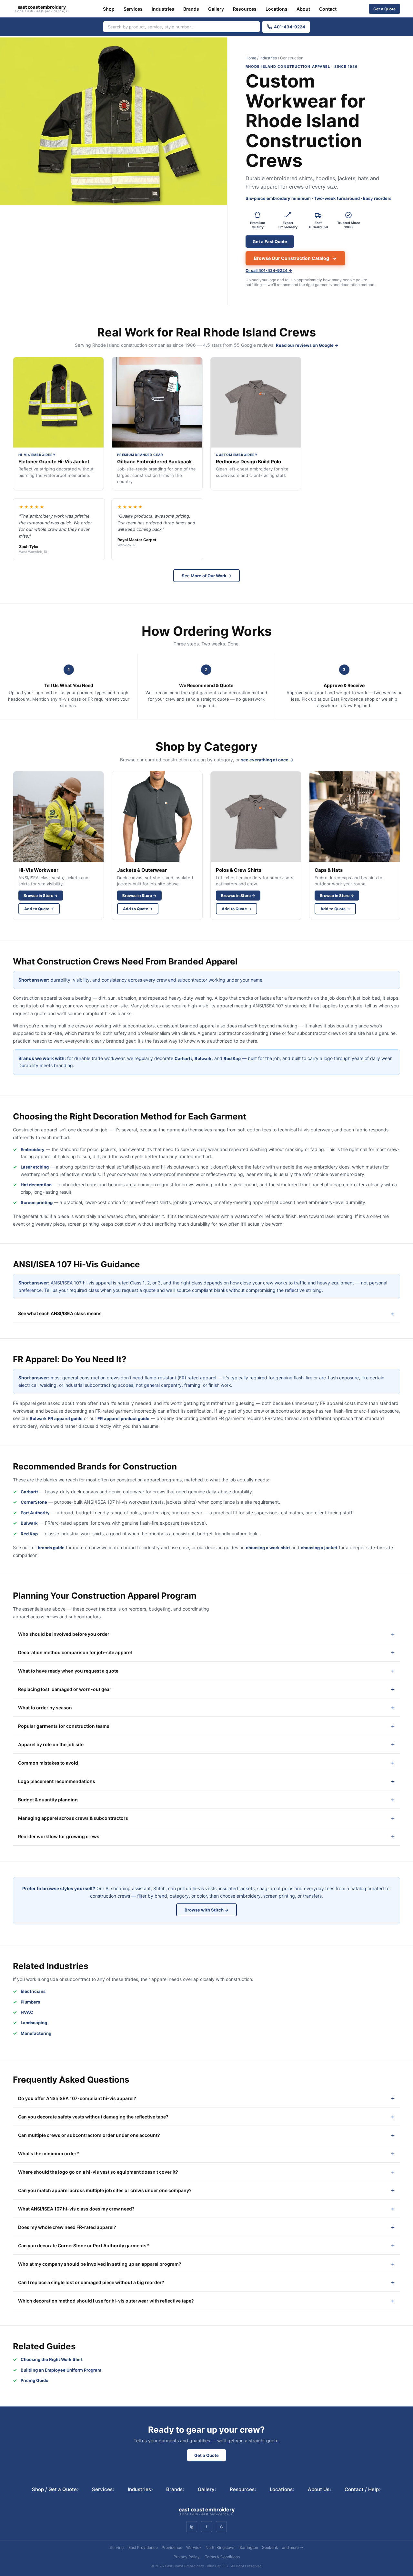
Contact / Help (363, 2489)
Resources (245, 9)
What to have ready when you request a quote (68, 1671)
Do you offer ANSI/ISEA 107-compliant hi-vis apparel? (77, 2098)
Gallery (216, 9)
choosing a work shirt (268, 1548)
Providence (172, 2547)
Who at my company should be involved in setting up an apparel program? (100, 2264)
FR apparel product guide (123, 1418)
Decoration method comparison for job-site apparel (75, 1652)
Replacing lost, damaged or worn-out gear (65, 1689)
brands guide (51, 1548)
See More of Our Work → (206, 576)
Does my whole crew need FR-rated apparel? (67, 2227)
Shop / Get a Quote (55, 2489)
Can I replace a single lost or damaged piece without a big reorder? (91, 2282)
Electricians (33, 1991)
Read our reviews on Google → (307, 345)
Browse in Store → (41, 896)
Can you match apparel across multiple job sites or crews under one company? (105, 2190)
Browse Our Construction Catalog (292, 258)
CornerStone (34, 1502)
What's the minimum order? (49, 2154)
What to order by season (45, 1708)
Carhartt (183, 1058)
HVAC (27, 2012)
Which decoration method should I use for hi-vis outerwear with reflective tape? (106, 2301)
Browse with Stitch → (206, 1910)
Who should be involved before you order (64, 1634)
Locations (277, 9)
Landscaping (34, 2023)
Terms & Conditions (222, 2557)
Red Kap (232, 1058)
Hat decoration (36, 1185)
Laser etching (35, 1167)
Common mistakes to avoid (48, 1763)
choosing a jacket (319, 1548)
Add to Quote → (39, 909)
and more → (293, 2547)
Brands (191, 9)
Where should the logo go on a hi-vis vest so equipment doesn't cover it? (98, 2172)
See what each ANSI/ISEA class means (60, 1313)
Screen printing (37, 1202)
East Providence (143, 2547)
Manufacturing (36, 2033)
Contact (328, 9)
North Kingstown (221, 2547)
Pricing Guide (35, 2380)
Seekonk (270, 2547)
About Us (320, 2489)
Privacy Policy (187, 2557)
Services (133, 9)
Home (251, 58)
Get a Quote (384, 9)
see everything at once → (267, 760)
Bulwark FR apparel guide (56, 1418)
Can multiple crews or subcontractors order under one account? (89, 2135)
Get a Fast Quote (270, 242)
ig (192, 2527)
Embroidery (33, 1149)
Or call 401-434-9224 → (269, 270)
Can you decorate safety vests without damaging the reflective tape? (93, 2117)
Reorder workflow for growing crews (59, 1836)
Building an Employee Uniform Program (61, 2370)
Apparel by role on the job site (51, 1744)
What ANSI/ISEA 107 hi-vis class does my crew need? (76, 2209)
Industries (163, 9)
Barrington (249, 2547)
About (303, 9)
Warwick (194, 2547)
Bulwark (203, 1058)
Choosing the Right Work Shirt (52, 2359)
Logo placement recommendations (57, 1781)
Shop (109, 9)
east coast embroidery (42, 9)
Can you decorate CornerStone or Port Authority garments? (84, 2246)
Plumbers (30, 2002)
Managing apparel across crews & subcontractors (73, 1818)
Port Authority (35, 1513)
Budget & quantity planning (48, 1800)
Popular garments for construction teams (64, 1726)
